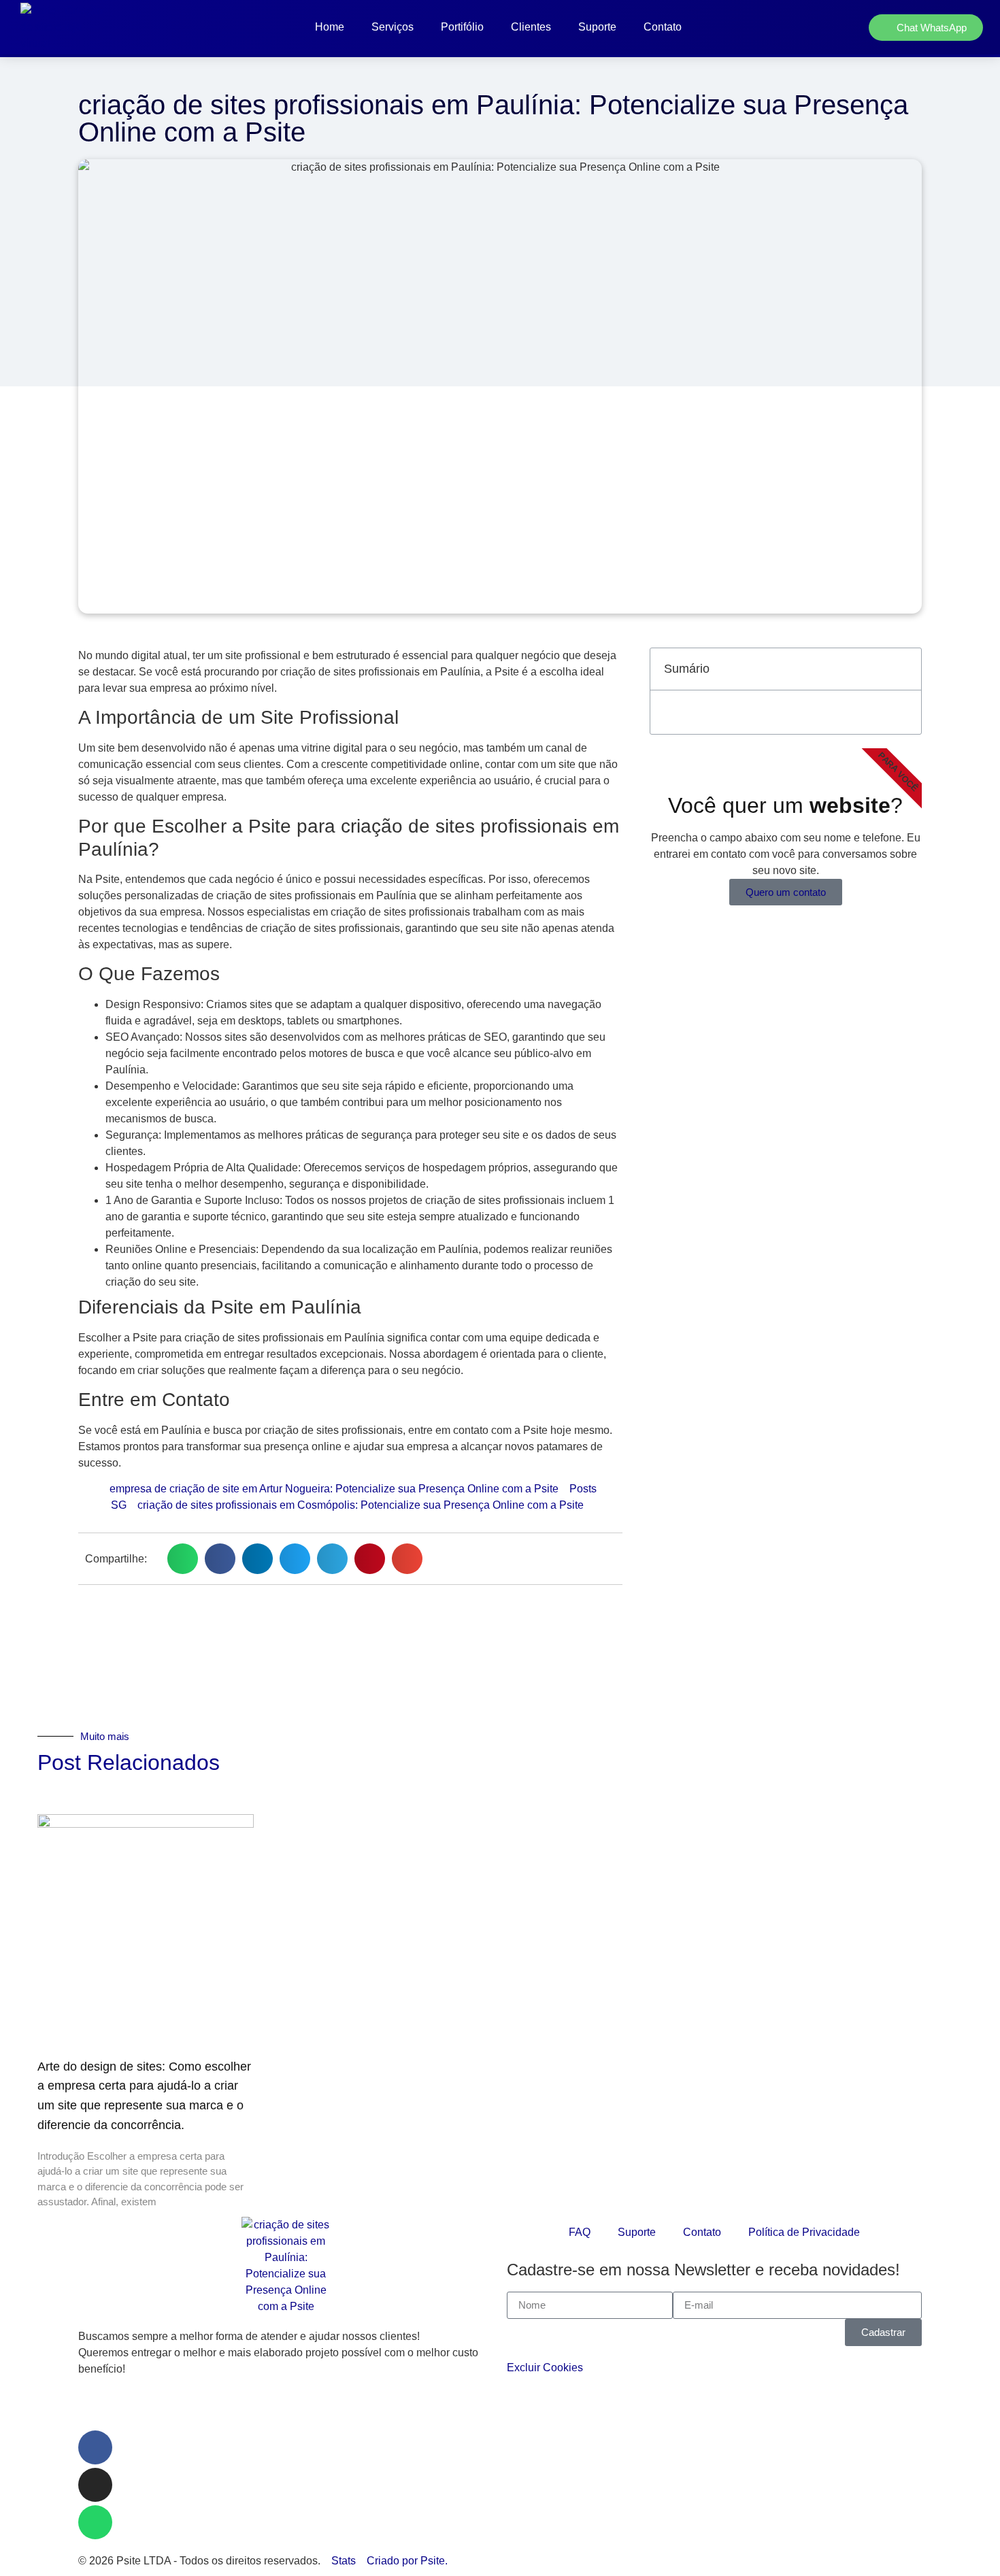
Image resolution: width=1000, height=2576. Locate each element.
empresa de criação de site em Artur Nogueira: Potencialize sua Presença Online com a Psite (334, 1489)
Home (330, 27)
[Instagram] (95, 2485)
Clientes (531, 27)
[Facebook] (95, 2447)
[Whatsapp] (95, 2522)
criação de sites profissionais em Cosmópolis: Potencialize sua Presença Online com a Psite (361, 1505)
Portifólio (462, 27)
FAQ (580, 2232)
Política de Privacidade (804, 2232)
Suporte (597, 27)
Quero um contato (786, 892)
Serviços (393, 27)
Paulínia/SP (107, 2408)
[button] (183, 1559)
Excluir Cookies (545, 2368)
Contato (663, 27)
